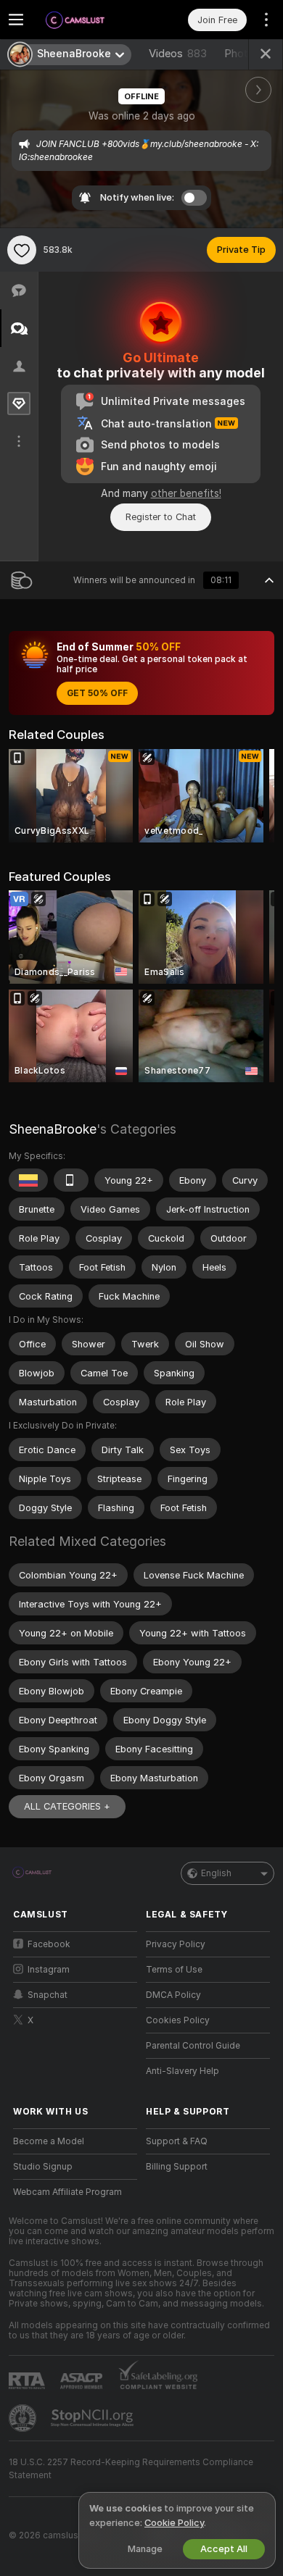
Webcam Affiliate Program (67, 2192)
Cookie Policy (174, 2523)
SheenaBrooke (53, 1129)
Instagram (49, 1970)
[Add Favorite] (22, 250)
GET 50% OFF (97, 693)
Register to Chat (161, 517)
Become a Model (49, 2141)
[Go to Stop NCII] (94, 2418)
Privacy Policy (176, 1944)
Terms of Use (174, 1970)
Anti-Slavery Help (182, 2071)
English (216, 1873)
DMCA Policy (173, 1995)
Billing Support (177, 2167)
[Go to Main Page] (87, 20)
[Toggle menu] (16, 20)
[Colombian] (28, 1180)
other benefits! (186, 493)
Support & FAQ (177, 2141)
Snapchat (48, 1995)
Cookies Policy (178, 2020)
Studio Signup (43, 2167)
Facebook (49, 1944)
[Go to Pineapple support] (24, 2418)
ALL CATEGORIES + (67, 1806)
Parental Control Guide (193, 2046)
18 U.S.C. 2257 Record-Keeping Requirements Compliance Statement (131, 2469)
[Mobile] (71, 1180)
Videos (178, 54)
